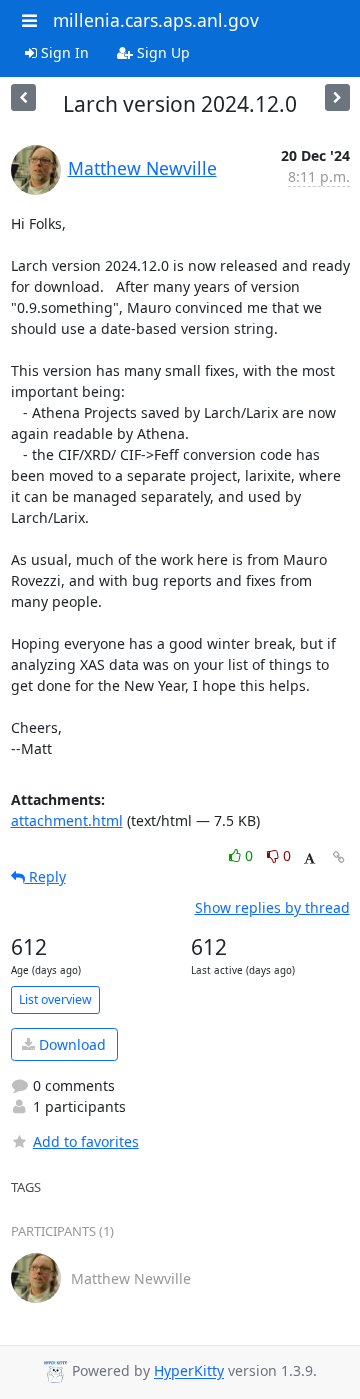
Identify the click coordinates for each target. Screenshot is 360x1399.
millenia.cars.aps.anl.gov (156, 20)
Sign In (63, 52)
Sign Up (161, 52)
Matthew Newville (142, 168)
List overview (55, 999)
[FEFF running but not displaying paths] (23, 97)
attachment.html (67, 820)
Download (70, 1044)
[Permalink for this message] (339, 857)
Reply (45, 876)
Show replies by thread (272, 907)
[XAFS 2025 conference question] (337, 97)
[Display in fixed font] (309, 858)
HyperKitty (189, 1371)
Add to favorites (86, 1141)
